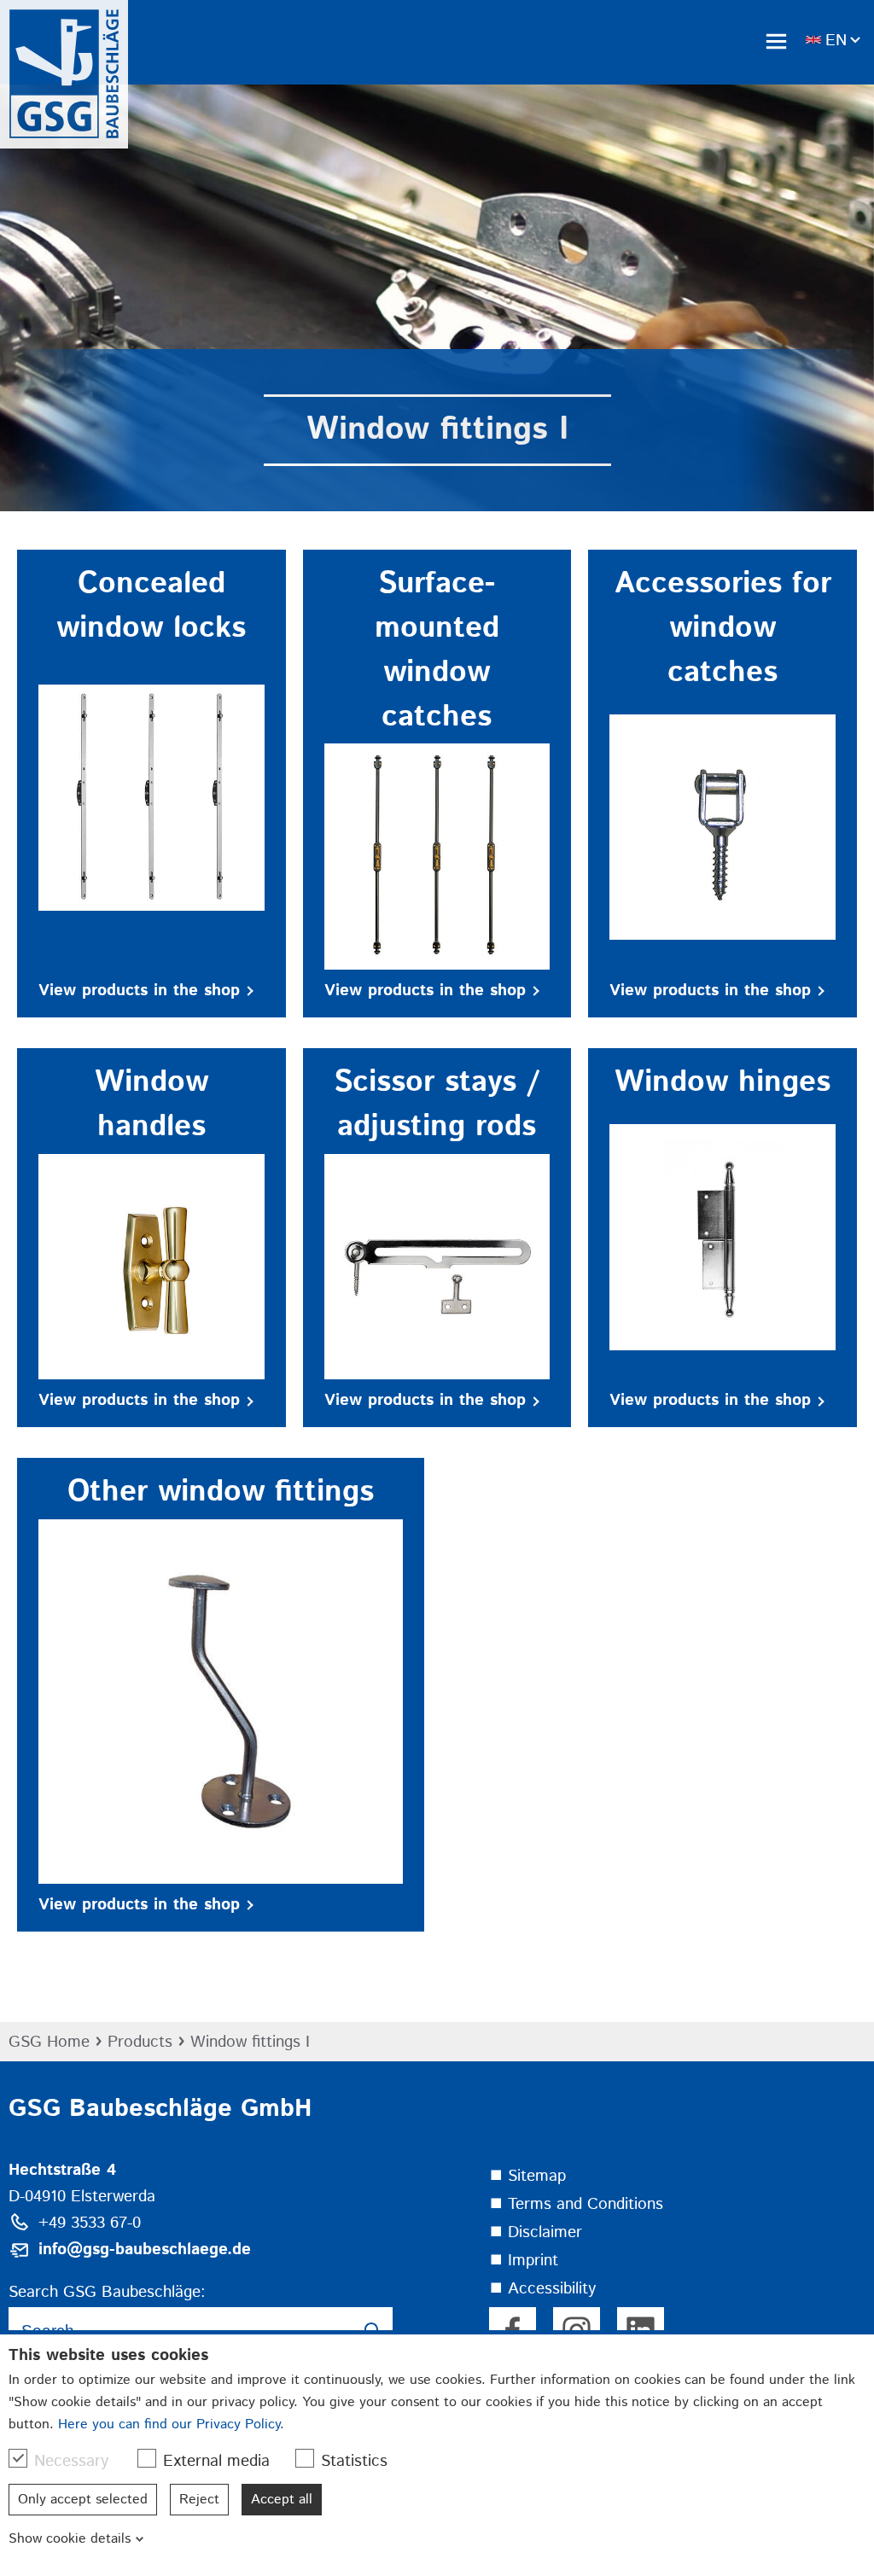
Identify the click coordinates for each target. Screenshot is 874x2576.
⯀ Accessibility (542, 2289)
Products (140, 2042)
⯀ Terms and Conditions (576, 2204)
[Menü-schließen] (776, 41)
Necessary (71, 2461)
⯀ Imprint (524, 2261)
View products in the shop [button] (139, 991)
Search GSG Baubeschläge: (107, 2292)
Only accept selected (83, 2500)
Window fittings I (250, 2042)
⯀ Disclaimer (536, 2232)
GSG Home (49, 2042)
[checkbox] (18, 2458)
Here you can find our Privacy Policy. (171, 2424)
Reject (199, 2500)
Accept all (282, 2500)
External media (216, 2461)
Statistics (354, 2461)
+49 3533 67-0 (90, 2223)
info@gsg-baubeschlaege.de (145, 2250)
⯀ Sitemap (527, 2176)
